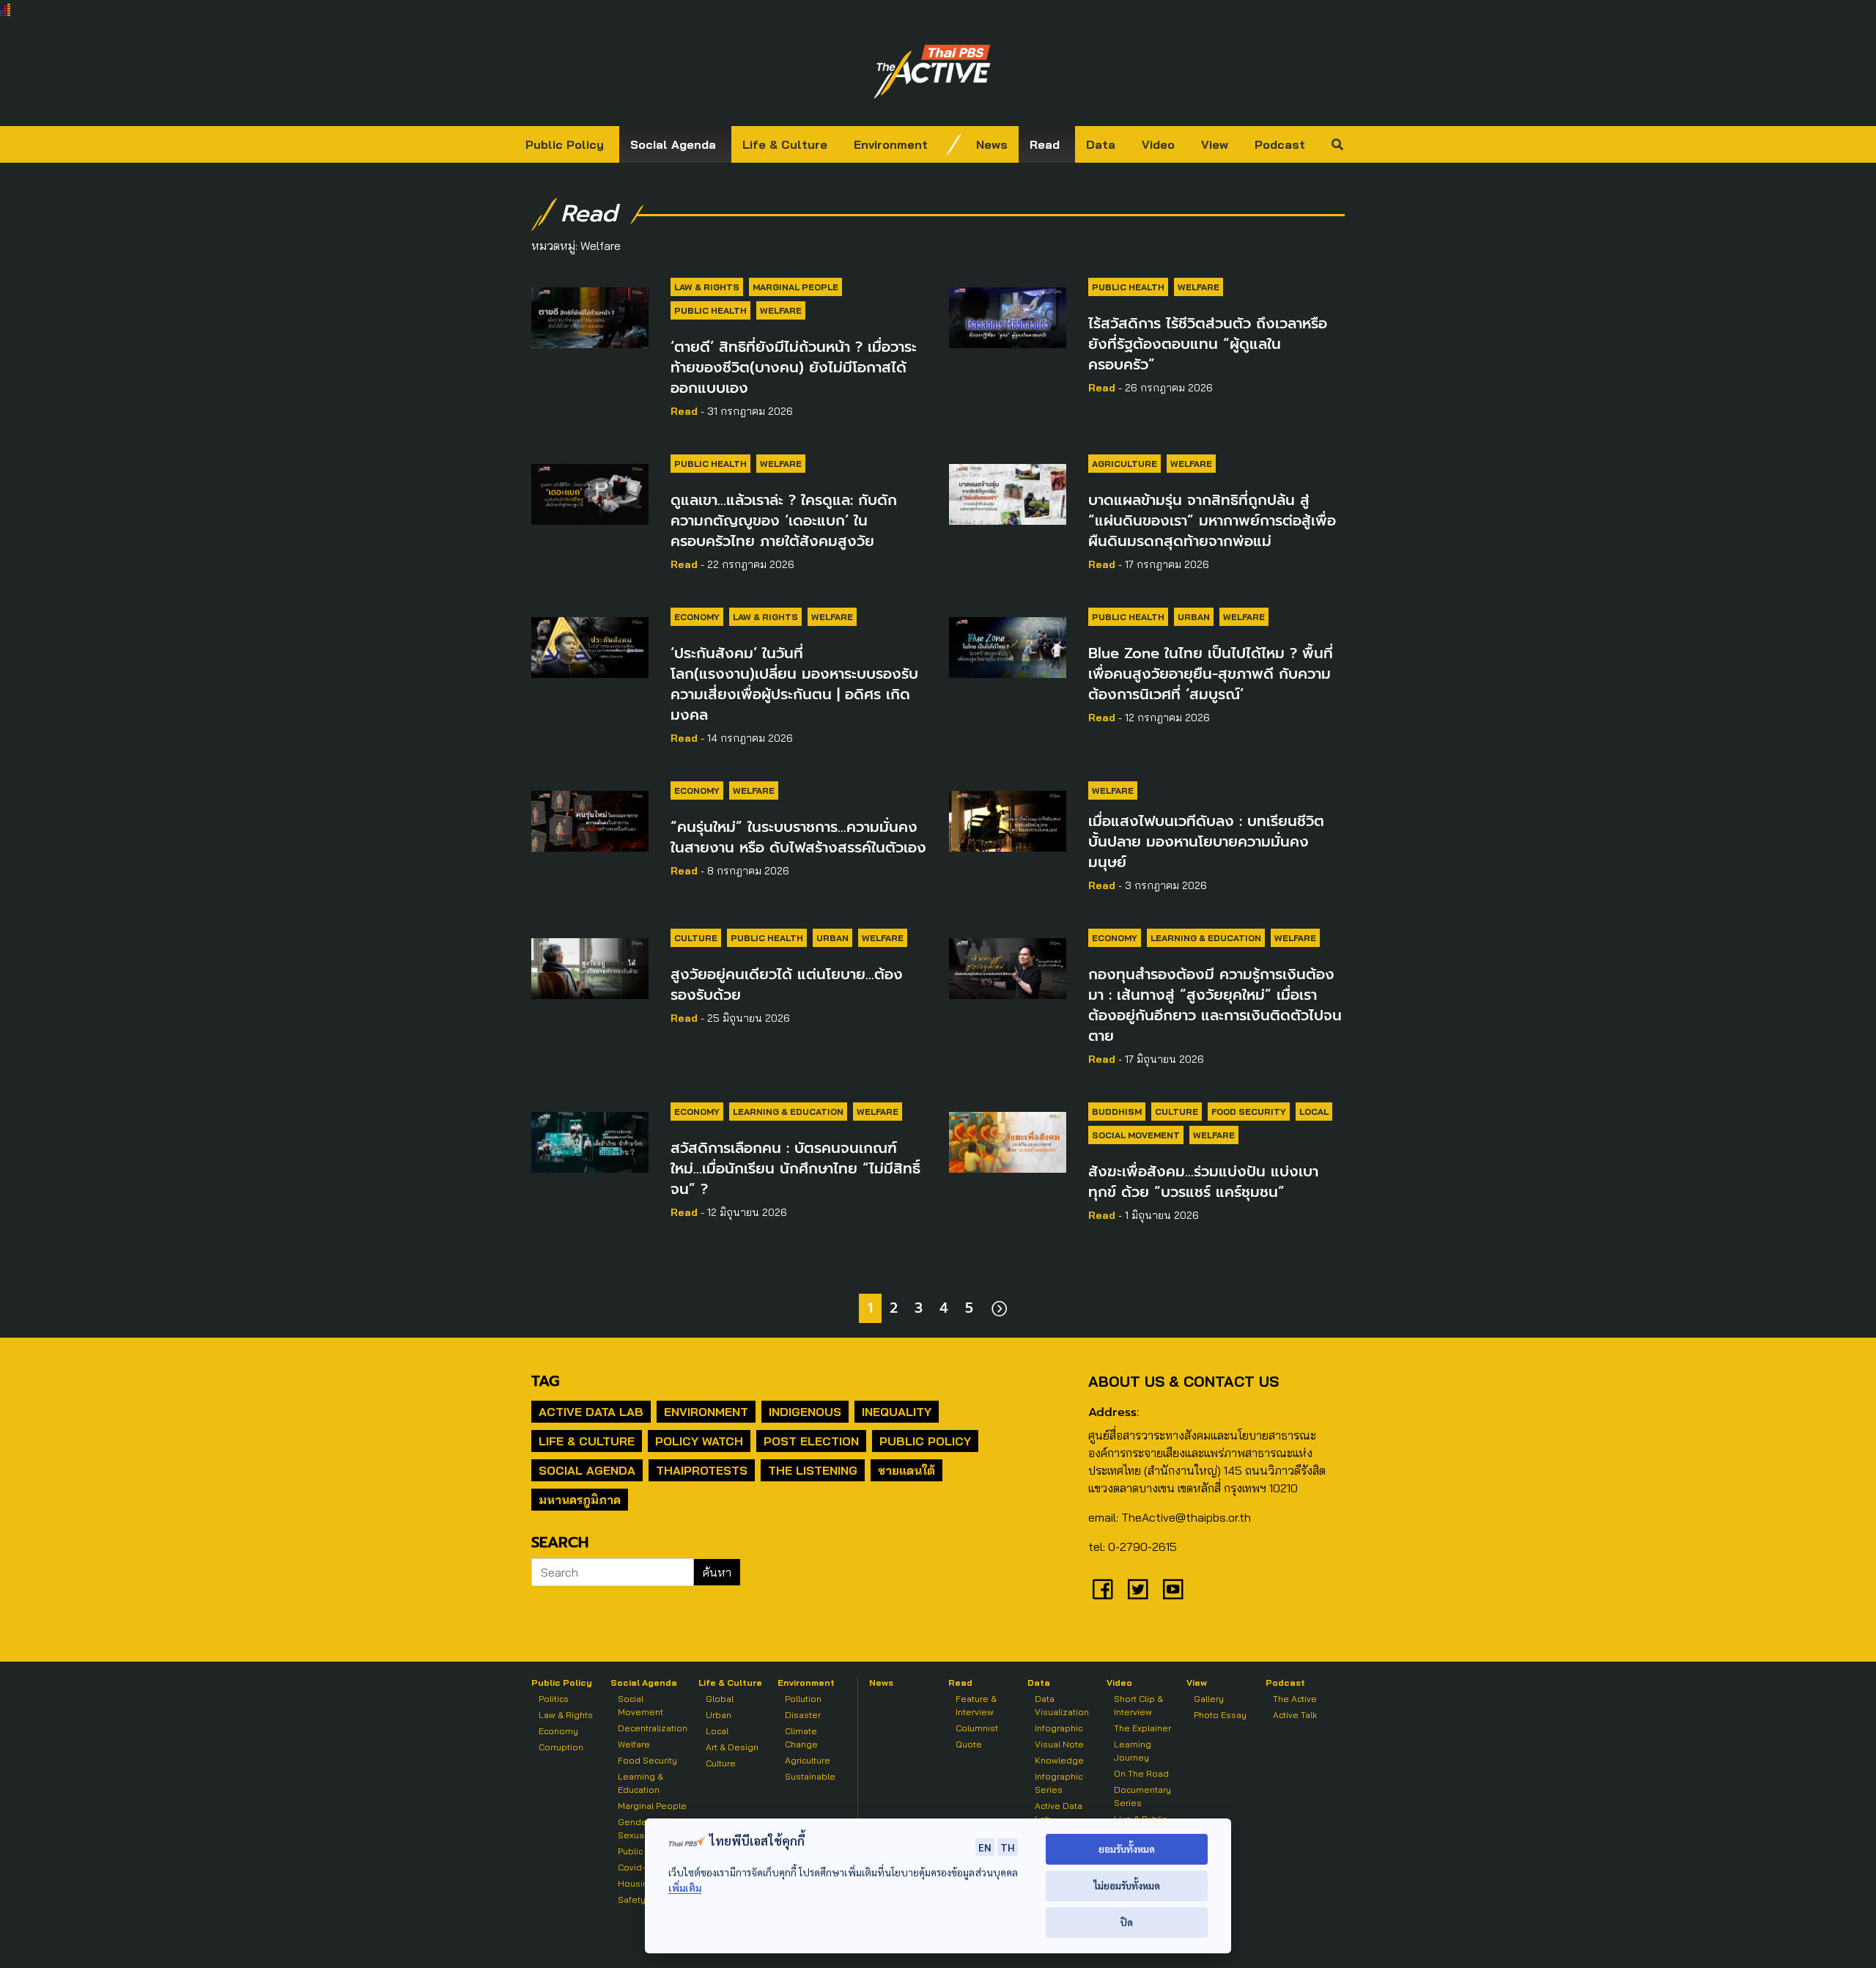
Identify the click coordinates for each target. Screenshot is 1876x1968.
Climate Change (801, 1737)
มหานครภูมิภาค (580, 1500)
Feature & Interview (976, 1705)
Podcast (1280, 144)
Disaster (803, 1715)
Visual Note (1059, 1744)
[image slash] (954, 144)
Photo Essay (1220, 1715)
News (992, 144)
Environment (891, 144)
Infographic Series (1059, 1783)
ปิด (1127, 1922)
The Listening (813, 1470)
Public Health (710, 310)
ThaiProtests (702, 1470)
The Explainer (1142, 1728)
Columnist (977, 1728)
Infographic (1059, 1728)
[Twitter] (1138, 1589)
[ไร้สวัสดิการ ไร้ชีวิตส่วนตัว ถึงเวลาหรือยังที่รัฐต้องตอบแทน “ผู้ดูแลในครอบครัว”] (1008, 315)
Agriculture (1125, 464)
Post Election (811, 1441)
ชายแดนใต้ (906, 1470)
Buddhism (1117, 1112)
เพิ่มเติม (685, 1888)
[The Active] (932, 72)
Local (1314, 1112)
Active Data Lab (591, 1412)
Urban (1194, 617)
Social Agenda (673, 144)
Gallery (1209, 1699)
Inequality (897, 1412)
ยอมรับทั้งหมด (1127, 1849)
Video (1158, 144)
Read (1045, 144)
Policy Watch (699, 1441)
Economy (697, 617)
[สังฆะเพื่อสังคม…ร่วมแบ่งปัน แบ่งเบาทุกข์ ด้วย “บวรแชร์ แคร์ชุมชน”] (1008, 1140)
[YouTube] (1173, 1589)
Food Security (1249, 1112)
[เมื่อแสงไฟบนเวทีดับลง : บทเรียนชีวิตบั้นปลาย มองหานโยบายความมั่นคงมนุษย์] (1008, 819)
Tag (545, 1381)
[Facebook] (1103, 1589)
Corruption (561, 1747)
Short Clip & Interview (1138, 1705)
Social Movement (1136, 1135)
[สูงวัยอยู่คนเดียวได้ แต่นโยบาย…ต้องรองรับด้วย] (590, 966)
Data (1101, 144)
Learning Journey (1133, 1751)
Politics (554, 1699)
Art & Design (732, 1747)
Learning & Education (1206, 938)
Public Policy (565, 144)
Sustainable (810, 1776)
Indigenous (805, 1412)
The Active (1295, 1699)
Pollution (803, 1699)
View (1215, 144)
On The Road (1141, 1773)
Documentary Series (1142, 1796)
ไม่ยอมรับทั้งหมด (1127, 1886)
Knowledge (1059, 1760)
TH (1008, 1847)
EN (985, 1847)
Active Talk (1295, 1715)
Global (720, 1699)
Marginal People (795, 287)
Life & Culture (785, 144)
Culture (696, 938)
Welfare (781, 310)
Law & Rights (707, 287)
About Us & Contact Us (1183, 1381)
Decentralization (653, 1728)
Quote (969, 1744)
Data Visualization (1062, 1705)
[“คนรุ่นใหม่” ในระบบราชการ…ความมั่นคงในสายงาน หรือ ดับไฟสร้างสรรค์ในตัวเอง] (590, 819)
